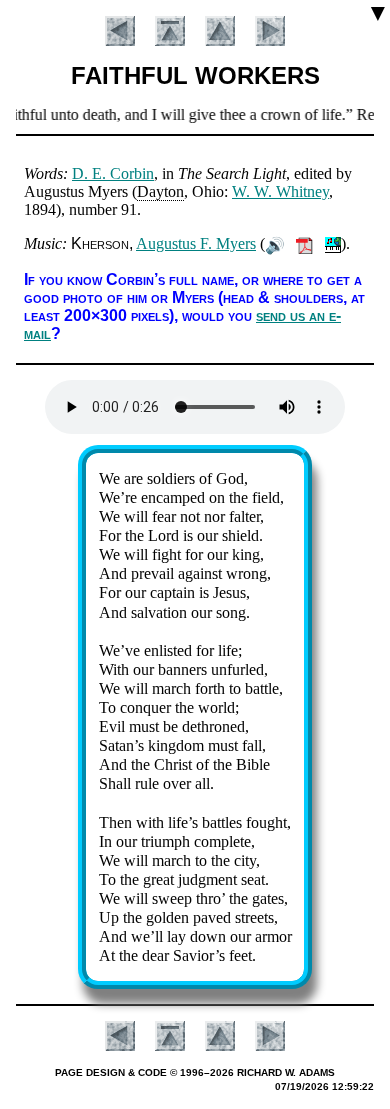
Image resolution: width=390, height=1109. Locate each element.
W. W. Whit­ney (280, 191)
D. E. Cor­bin (113, 173)
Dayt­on (160, 191)
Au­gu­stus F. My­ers (196, 243)
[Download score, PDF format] (304, 243)
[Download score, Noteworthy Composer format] (333, 243)
